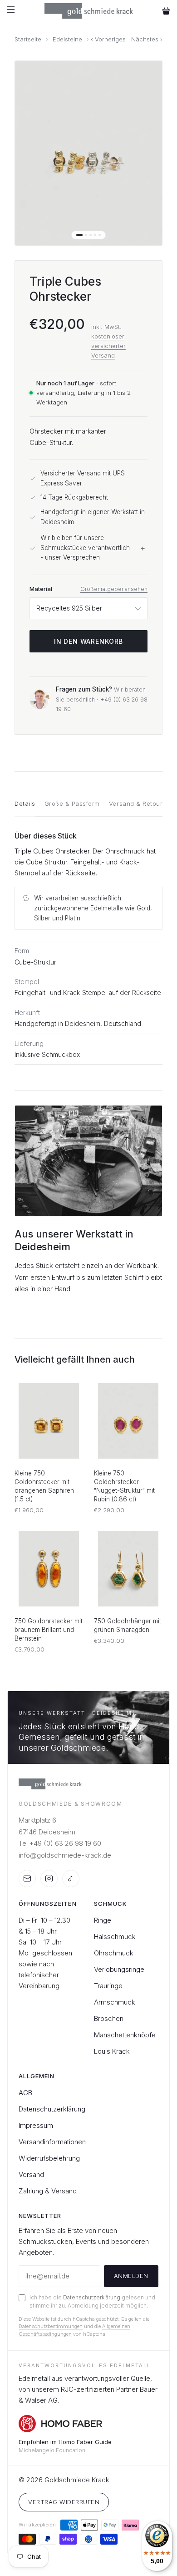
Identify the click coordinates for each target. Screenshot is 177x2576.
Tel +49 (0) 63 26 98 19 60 (60, 1843)
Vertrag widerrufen (64, 2502)
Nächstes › (147, 39)
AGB (25, 2093)
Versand (31, 2174)
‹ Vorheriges (108, 39)
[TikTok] (71, 1879)
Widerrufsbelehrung (49, 2158)
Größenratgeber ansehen (114, 589)
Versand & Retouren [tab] (140, 803)
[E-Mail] (27, 1879)
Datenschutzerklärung (52, 2109)
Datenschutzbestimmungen (51, 2326)
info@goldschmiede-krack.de (65, 1855)
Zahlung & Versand (48, 2191)
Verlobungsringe (119, 1969)
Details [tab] (25, 803)
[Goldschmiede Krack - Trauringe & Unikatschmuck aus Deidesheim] (89, 11)
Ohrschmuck (114, 1953)
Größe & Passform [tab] (72, 803)
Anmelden (131, 2276)
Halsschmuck (115, 1937)
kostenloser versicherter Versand (108, 346)
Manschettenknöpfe (125, 2035)
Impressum (36, 2125)
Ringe (103, 1920)
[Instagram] (49, 1879)
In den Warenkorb (88, 641)
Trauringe (108, 1986)
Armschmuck (115, 2002)
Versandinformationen (52, 2142)
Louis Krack (112, 2051)
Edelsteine (67, 39)
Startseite (28, 39)
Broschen (109, 2018)
